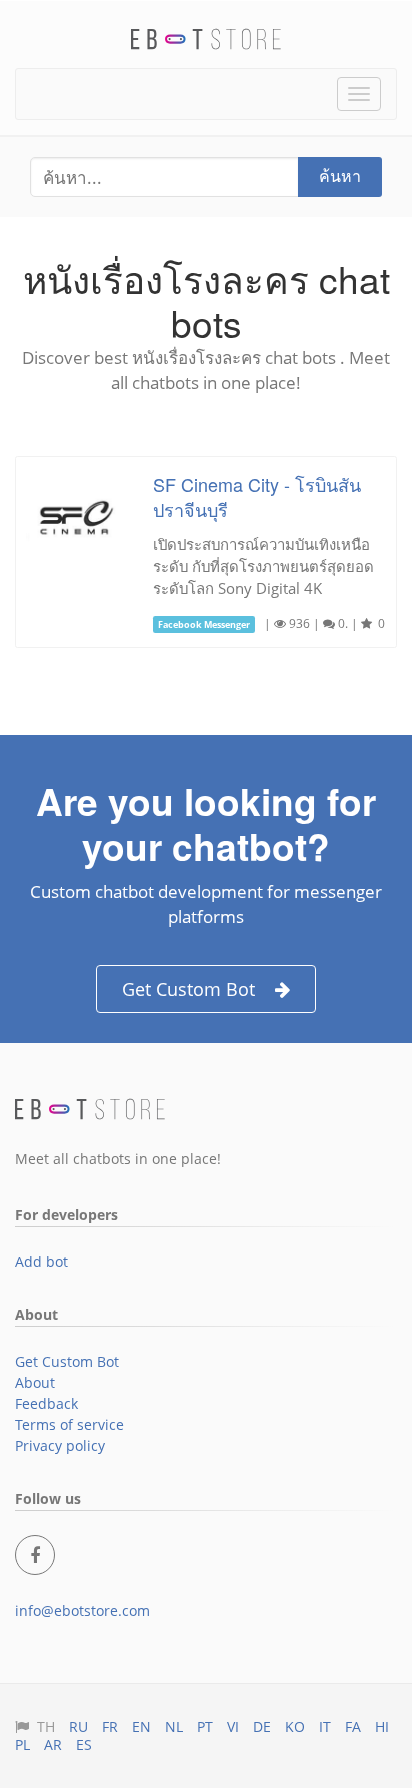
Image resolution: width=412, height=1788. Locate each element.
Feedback (46, 1403)
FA (353, 1726)
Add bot (41, 1261)
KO (295, 1726)
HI (382, 1726)
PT (205, 1726)
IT (325, 1726)
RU (78, 1726)
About (35, 1382)
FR (110, 1726)
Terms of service (69, 1424)
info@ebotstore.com (82, 1610)
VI (233, 1726)
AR (53, 1744)
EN (141, 1726)
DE (262, 1726)
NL (174, 1726)
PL (22, 1744)
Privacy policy (60, 1445)
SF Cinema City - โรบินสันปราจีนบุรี (257, 496)
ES (84, 1744)
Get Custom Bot (188, 989)
